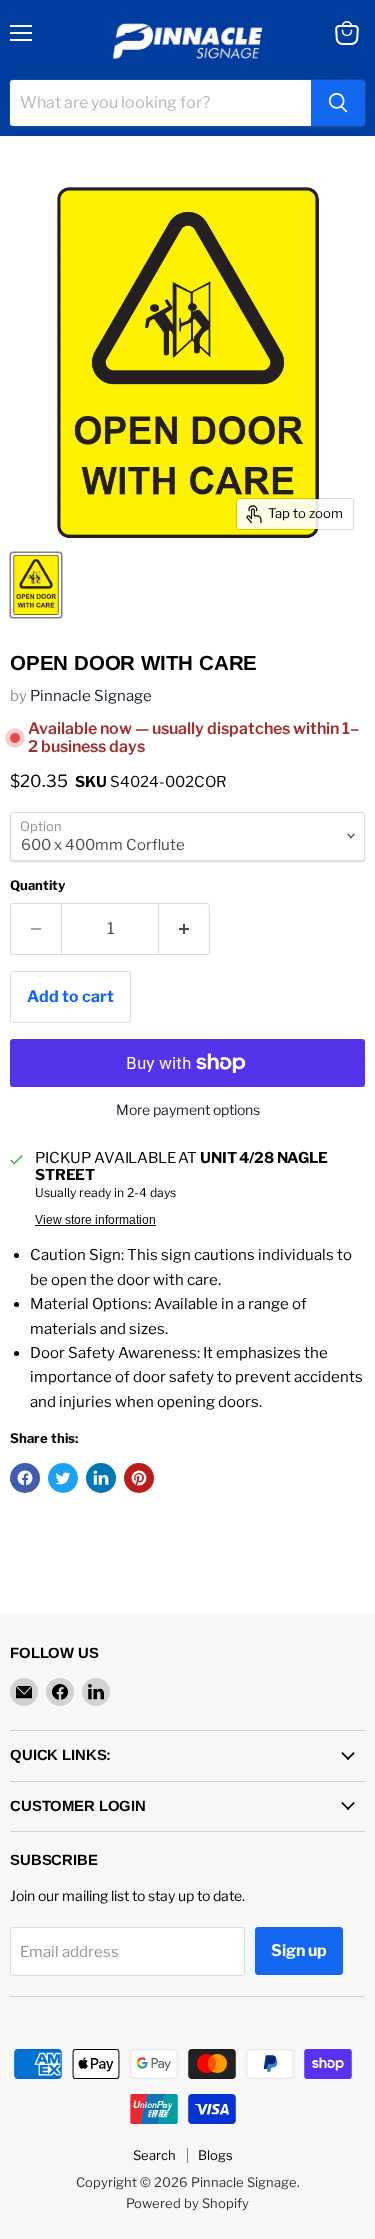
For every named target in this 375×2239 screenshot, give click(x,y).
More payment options (188, 1110)
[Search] (338, 103)
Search (154, 2155)
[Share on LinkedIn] (101, 1478)
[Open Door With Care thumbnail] (36, 585)
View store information (95, 1220)
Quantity (37, 885)
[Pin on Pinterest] (139, 1478)
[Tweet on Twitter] (63, 1478)
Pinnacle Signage (91, 696)
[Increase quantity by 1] (184, 929)
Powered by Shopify (187, 2203)
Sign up (299, 1950)
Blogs (215, 2155)
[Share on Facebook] (25, 1478)
